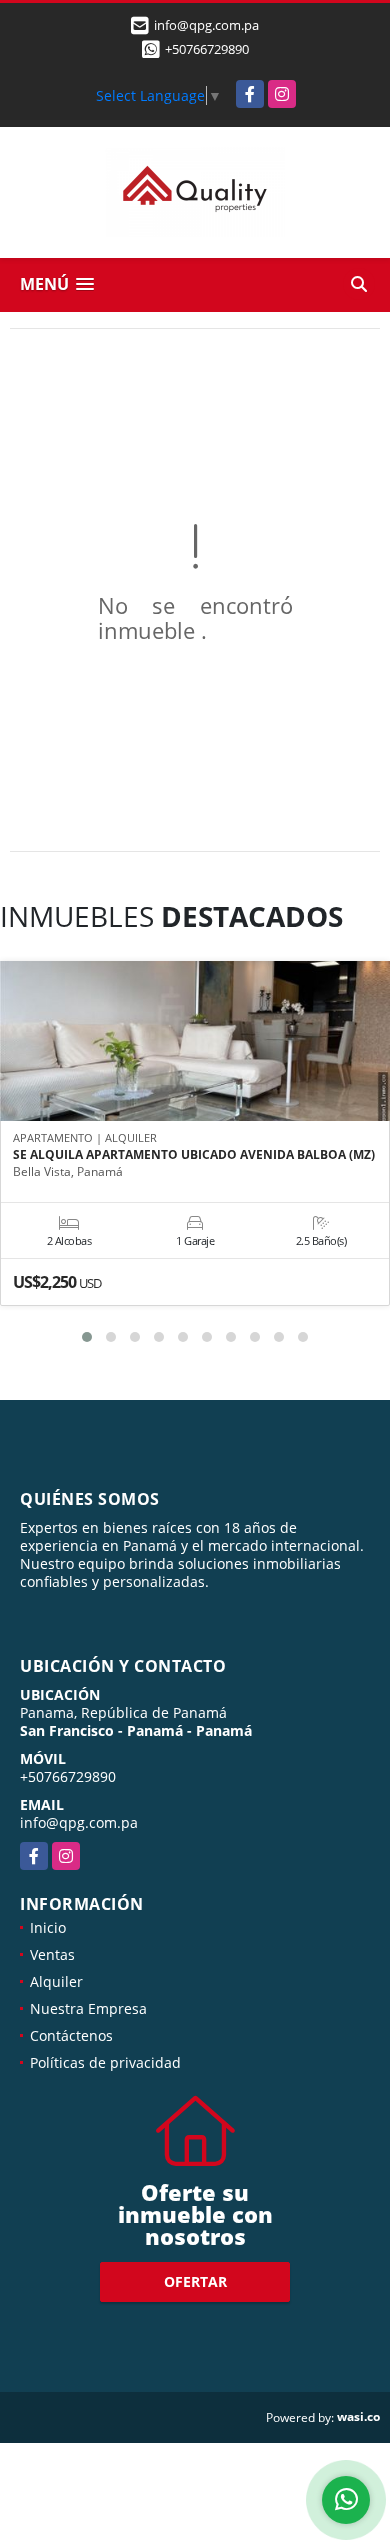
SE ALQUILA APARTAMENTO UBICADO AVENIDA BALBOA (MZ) (194, 1155)
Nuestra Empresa (88, 2008)
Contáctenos (71, 2035)
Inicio (48, 1927)
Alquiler (56, 1981)
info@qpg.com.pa (79, 1822)
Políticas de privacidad (105, 2062)
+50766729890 (207, 49)
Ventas (52, 1954)
